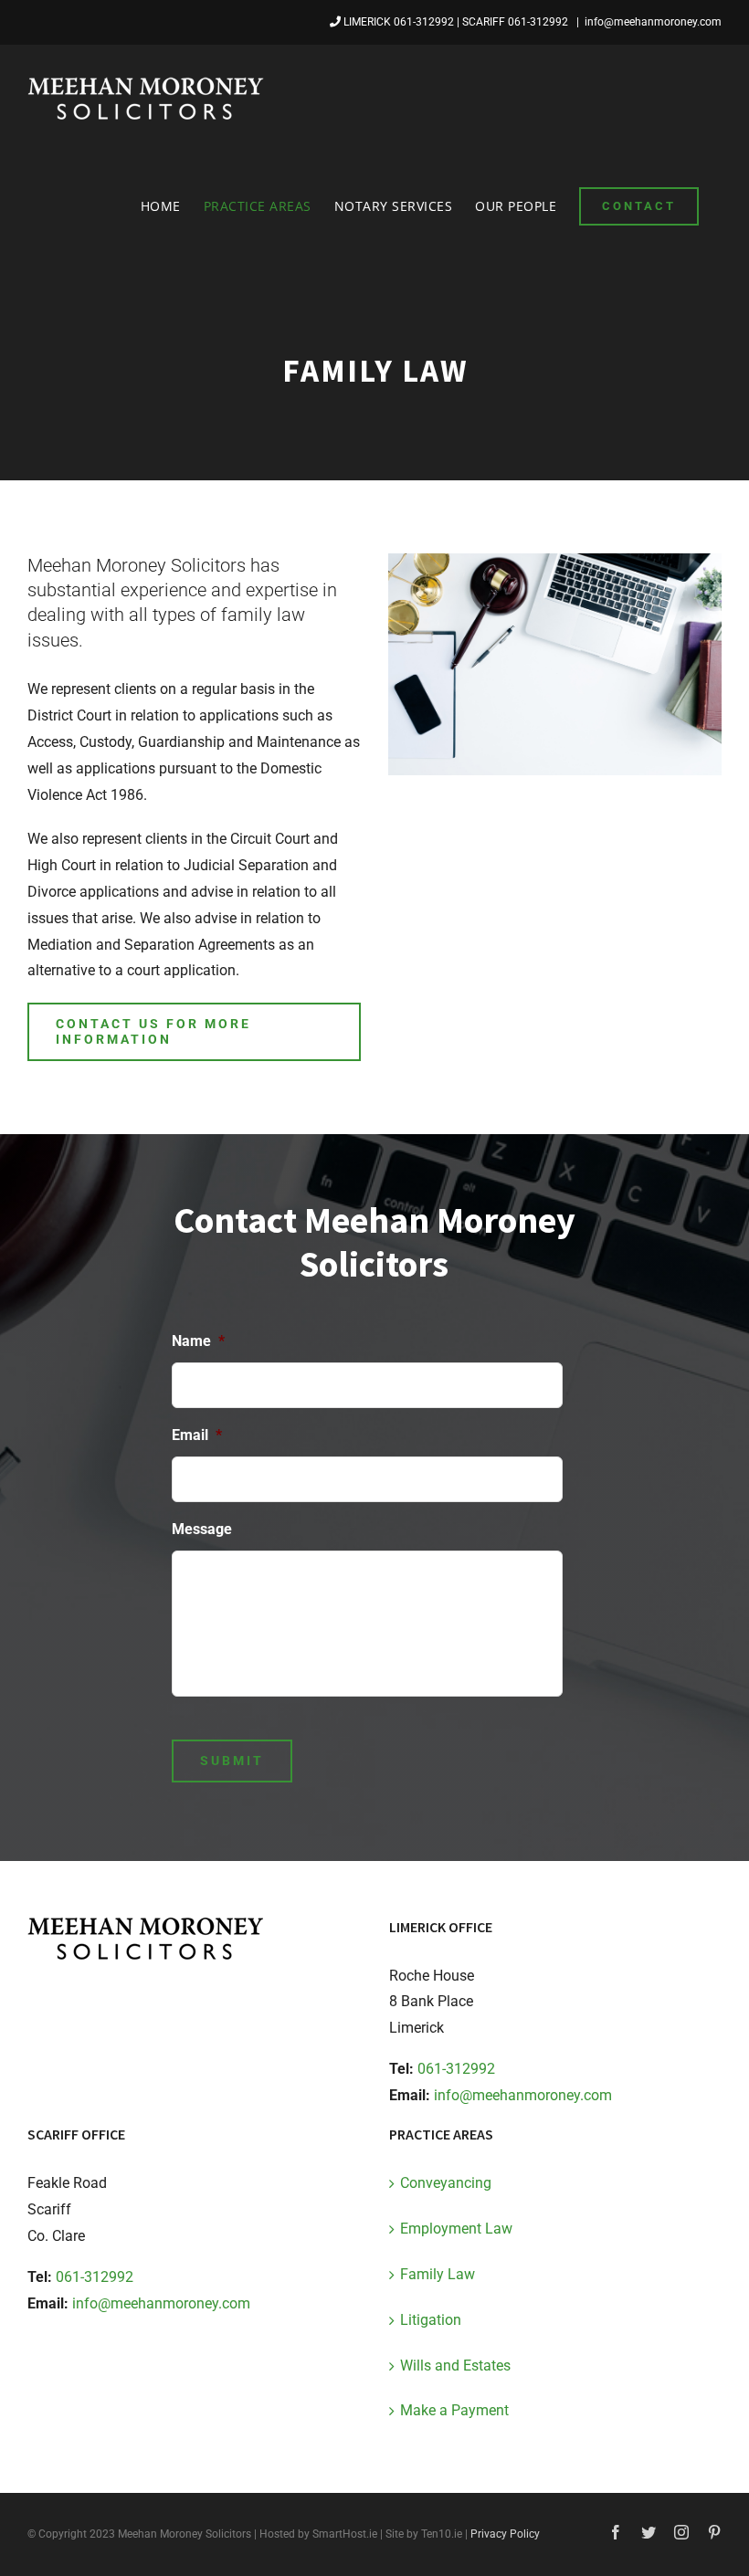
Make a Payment (454, 2410)
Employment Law (456, 2229)
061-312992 (424, 22)
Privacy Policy (505, 2534)
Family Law (438, 2274)
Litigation (431, 2320)
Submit (232, 1761)
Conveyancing (446, 2183)
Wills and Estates (455, 2366)
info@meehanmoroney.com (653, 22)
